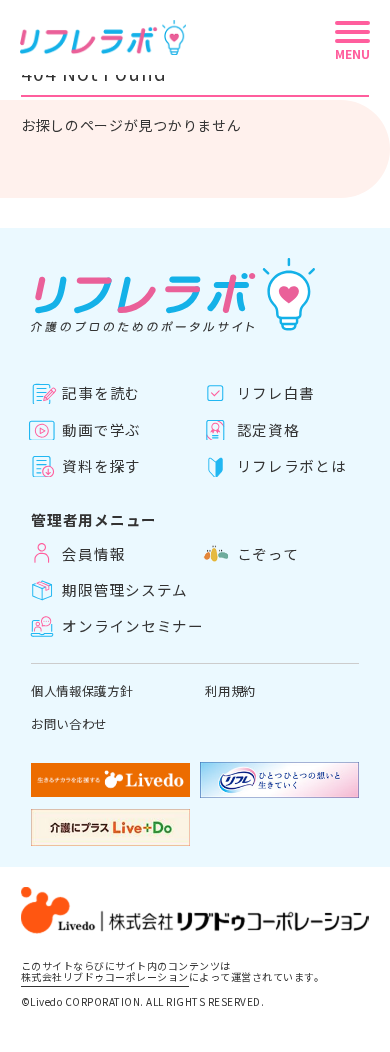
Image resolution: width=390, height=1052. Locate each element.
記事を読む (101, 393)
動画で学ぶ (101, 430)
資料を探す (101, 466)
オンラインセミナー (133, 626)
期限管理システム (125, 590)
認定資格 (268, 430)
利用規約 (230, 691)
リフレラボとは (291, 466)
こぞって (267, 553)
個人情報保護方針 (81, 691)
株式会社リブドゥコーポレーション (105, 977)
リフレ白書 (276, 393)
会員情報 (93, 553)
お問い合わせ (69, 724)
